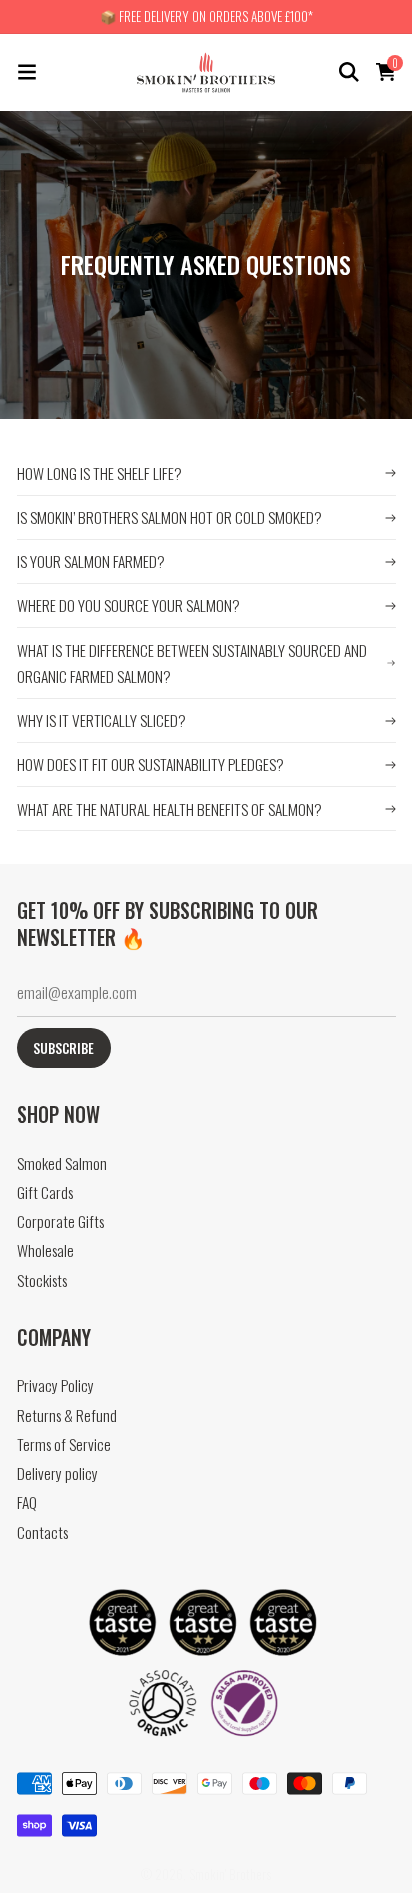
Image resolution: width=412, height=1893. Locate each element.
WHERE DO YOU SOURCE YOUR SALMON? (128, 605)
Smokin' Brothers (230, 1874)
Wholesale (45, 1250)
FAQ (27, 1502)
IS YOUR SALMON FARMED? (91, 561)
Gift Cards (45, 1192)
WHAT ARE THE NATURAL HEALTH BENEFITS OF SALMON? (169, 809)
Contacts (42, 1532)
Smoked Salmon (62, 1163)
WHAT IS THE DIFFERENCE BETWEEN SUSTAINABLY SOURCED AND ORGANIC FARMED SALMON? (192, 663)
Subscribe (63, 1048)
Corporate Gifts (60, 1221)
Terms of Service (64, 1444)
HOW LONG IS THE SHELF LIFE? (99, 473)
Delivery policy (57, 1473)
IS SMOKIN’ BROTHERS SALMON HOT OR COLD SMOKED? (169, 517)
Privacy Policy (55, 1385)
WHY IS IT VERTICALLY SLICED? (101, 720)
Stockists (42, 1280)
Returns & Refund (67, 1415)
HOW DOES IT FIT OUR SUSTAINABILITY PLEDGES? (150, 764)
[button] (27, 72)
